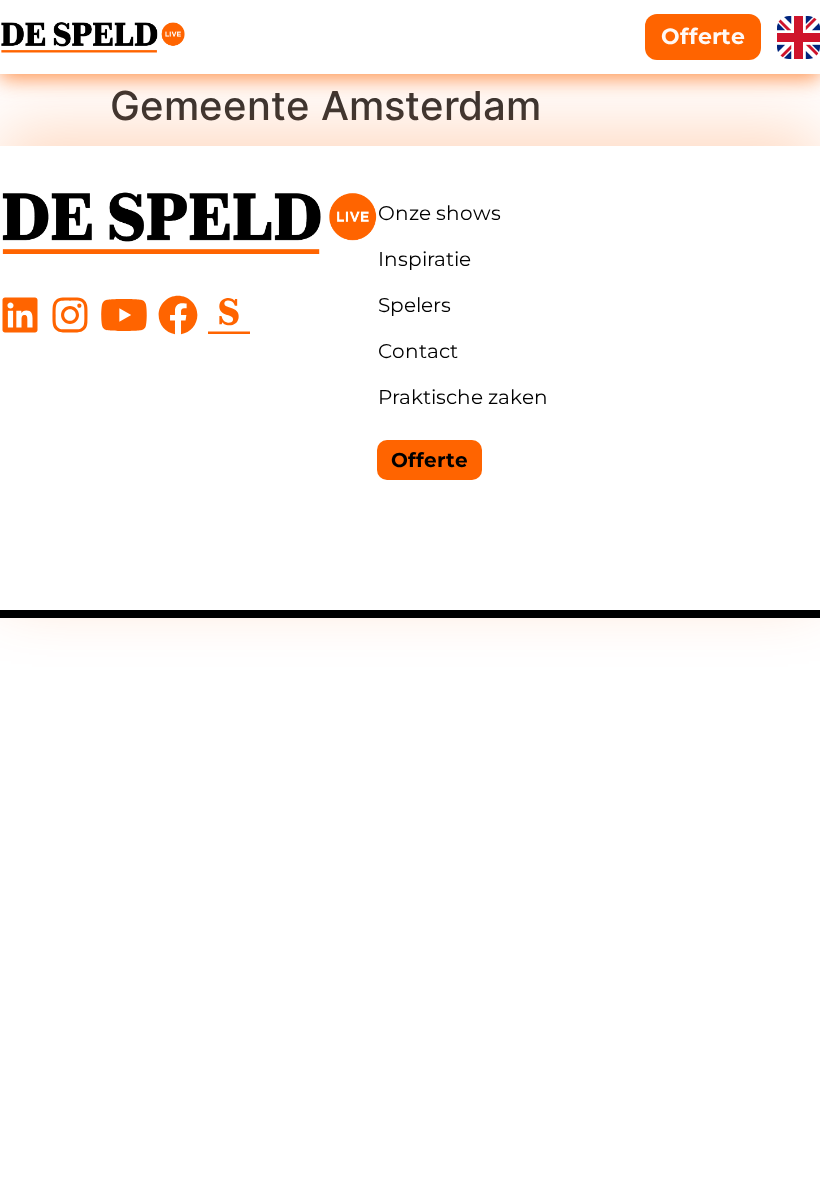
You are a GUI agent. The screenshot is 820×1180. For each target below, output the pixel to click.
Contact (418, 351)
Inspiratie (424, 259)
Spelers (414, 305)
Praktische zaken (463, 397)
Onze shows (439, 213)
